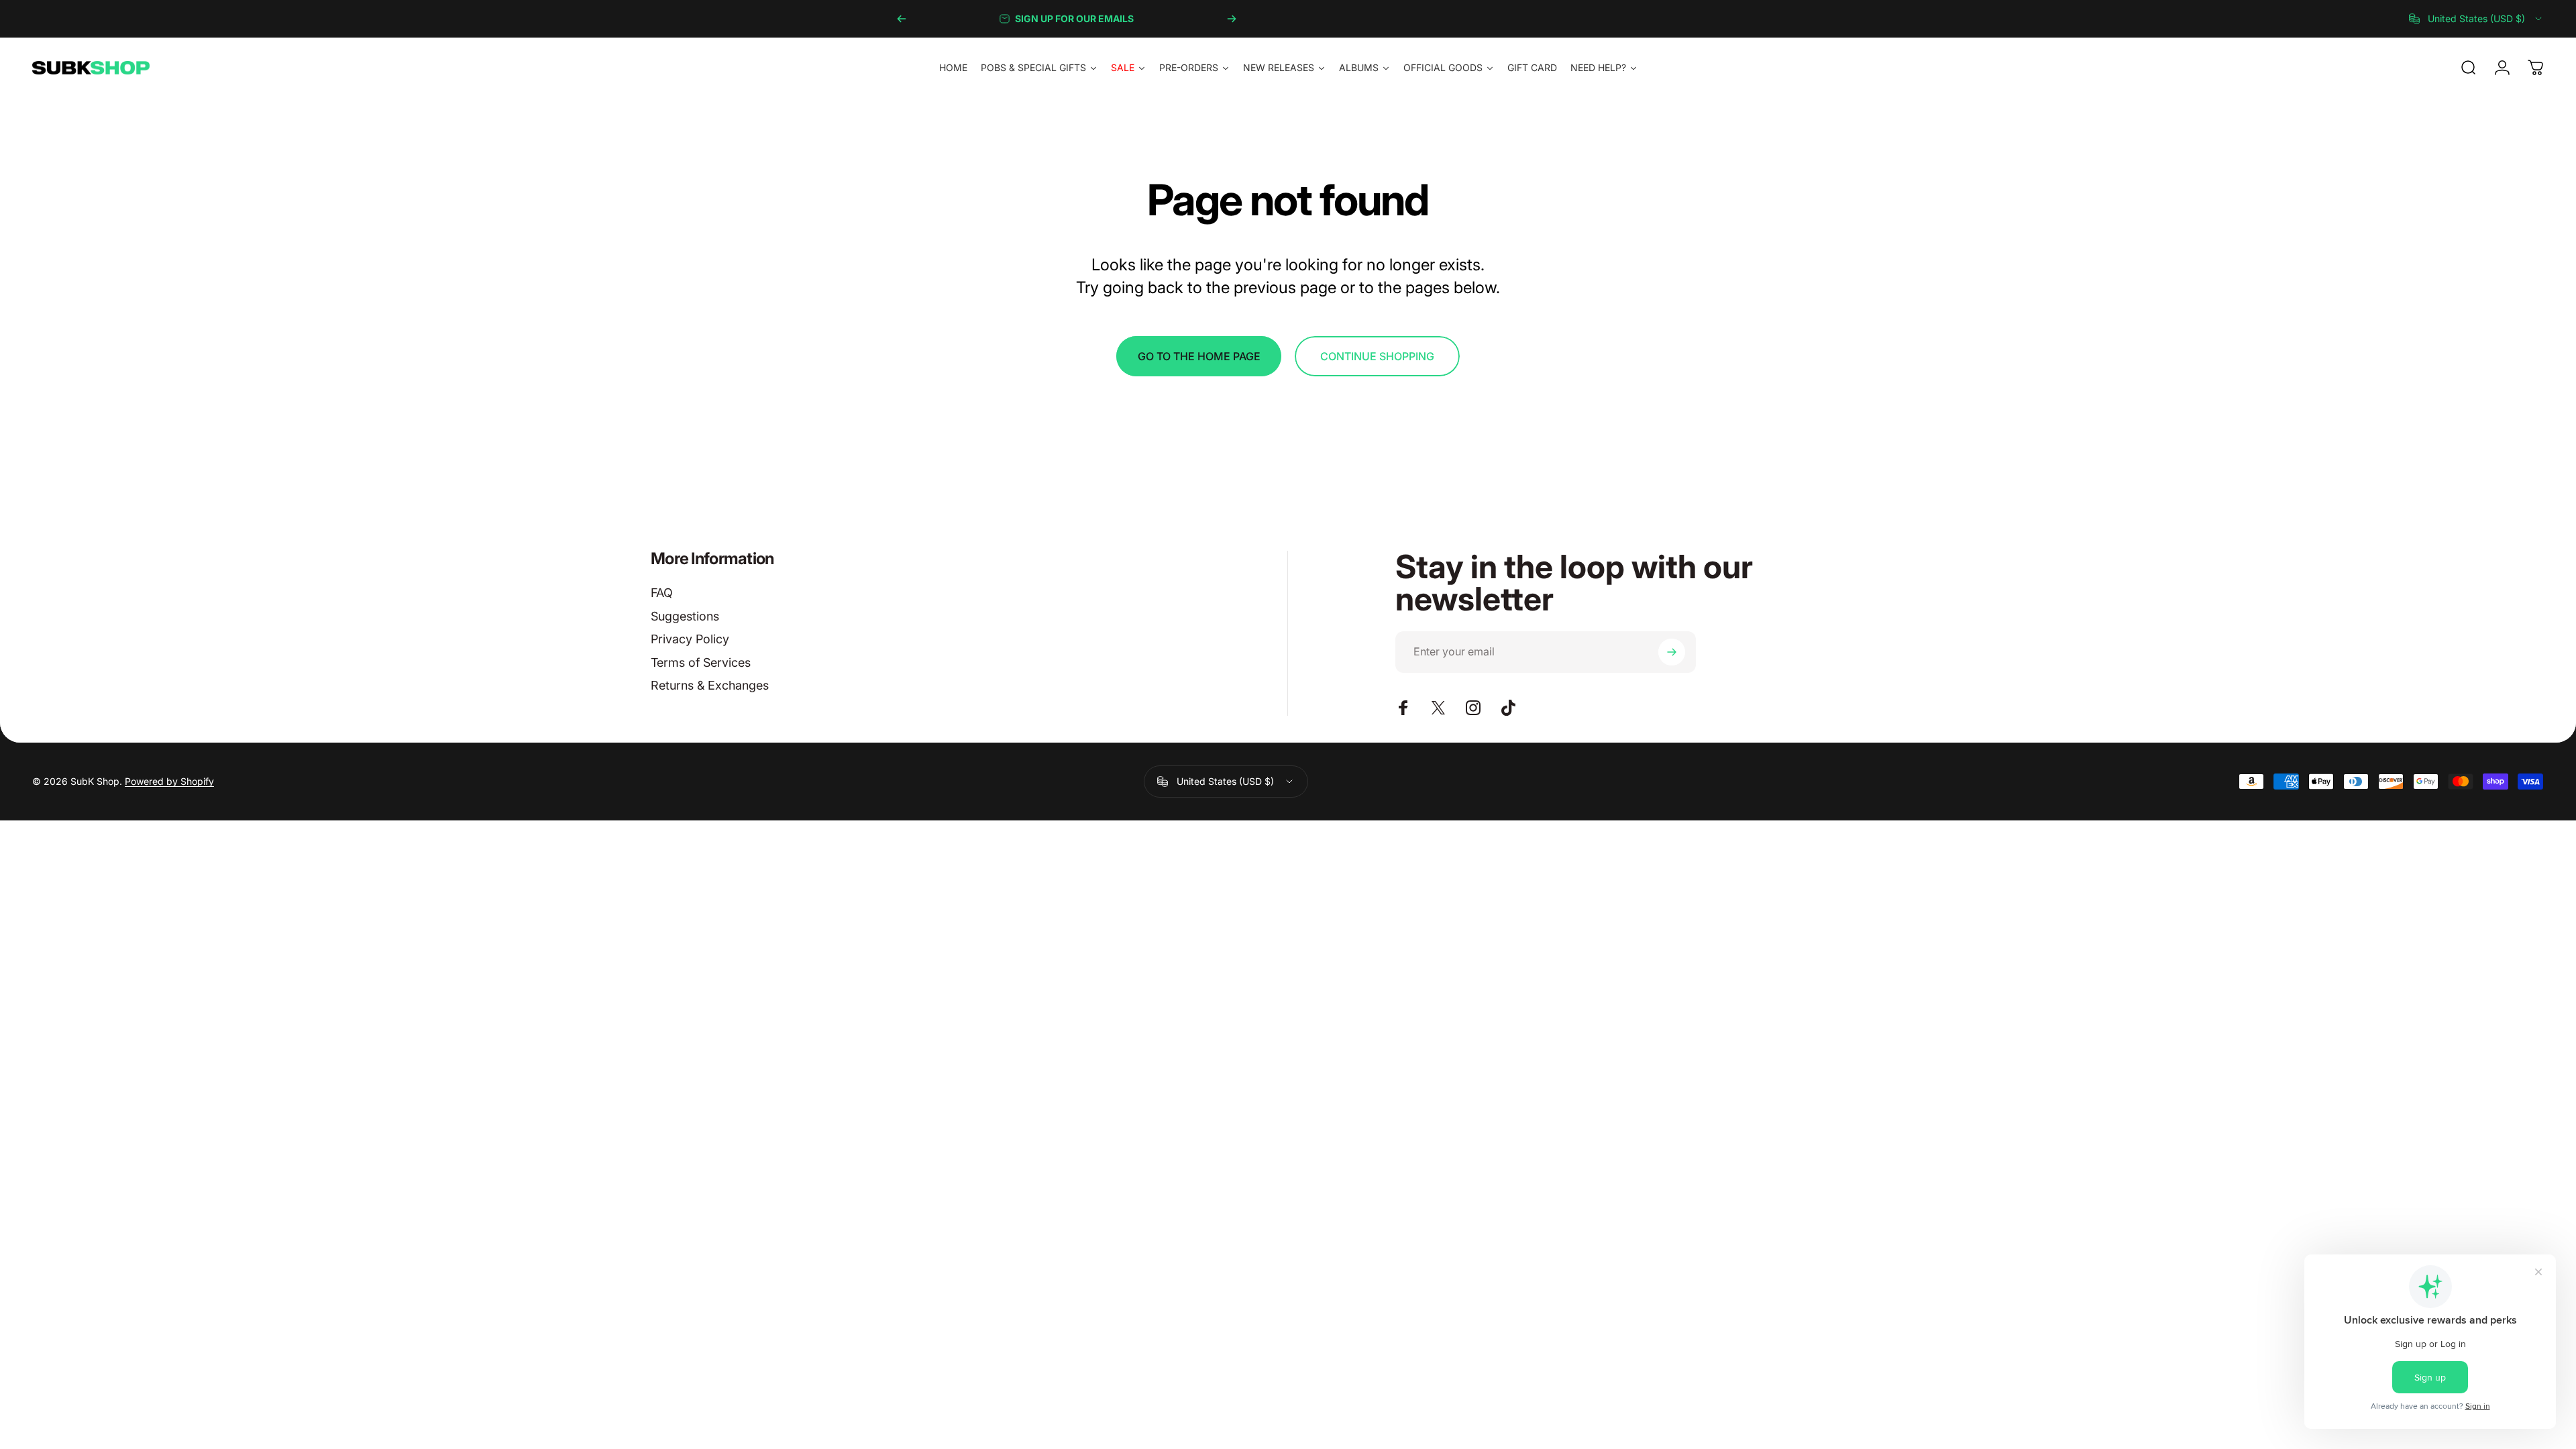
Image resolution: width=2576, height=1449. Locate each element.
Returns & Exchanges (710, 685)
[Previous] (902, 19)
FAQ (662, 593)
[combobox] (2476, 19)
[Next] (1232, 19)
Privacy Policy (690, 639)
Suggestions (685, 616)
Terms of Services (701, 662)
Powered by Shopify (169, 781)
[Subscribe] (1672, 652)
